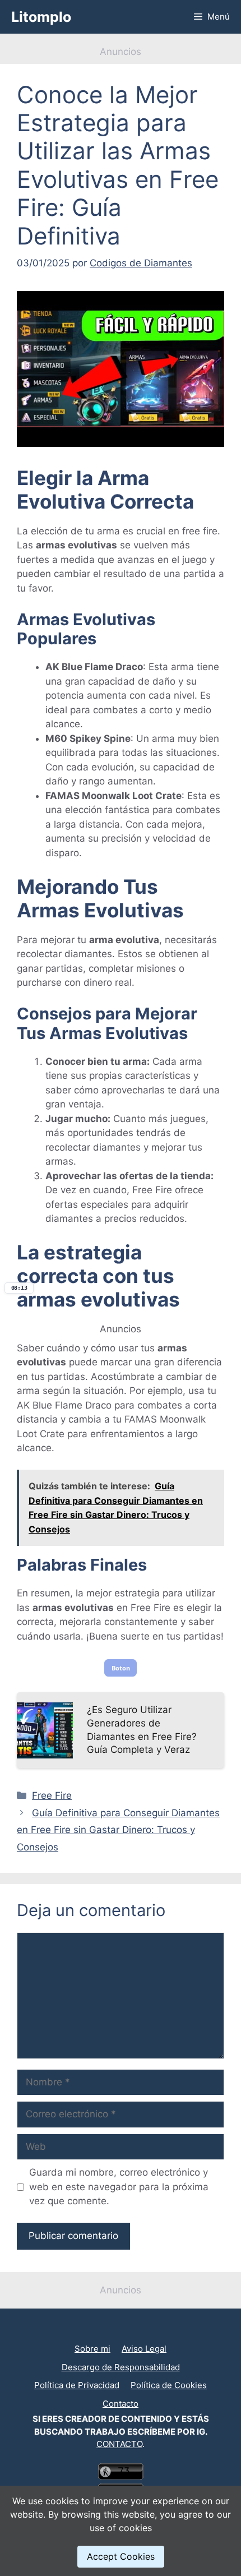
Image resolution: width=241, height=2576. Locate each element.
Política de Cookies (169, 2385)
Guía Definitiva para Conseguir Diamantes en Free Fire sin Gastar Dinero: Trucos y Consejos (118, 1830)
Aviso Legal (144, 2349)
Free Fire (52, 1795)
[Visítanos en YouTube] (116, 2331)
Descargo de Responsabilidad (121, 2367)
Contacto (121, 2404)
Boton (121, 1668)
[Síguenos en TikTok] (121, 2331)
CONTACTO (119, 2444)
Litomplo (41, 17)
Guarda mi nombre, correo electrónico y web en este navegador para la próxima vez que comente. (119, 2187)
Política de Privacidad (77, 2385)
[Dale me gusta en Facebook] (125, 2331)
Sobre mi (92, 2349)
